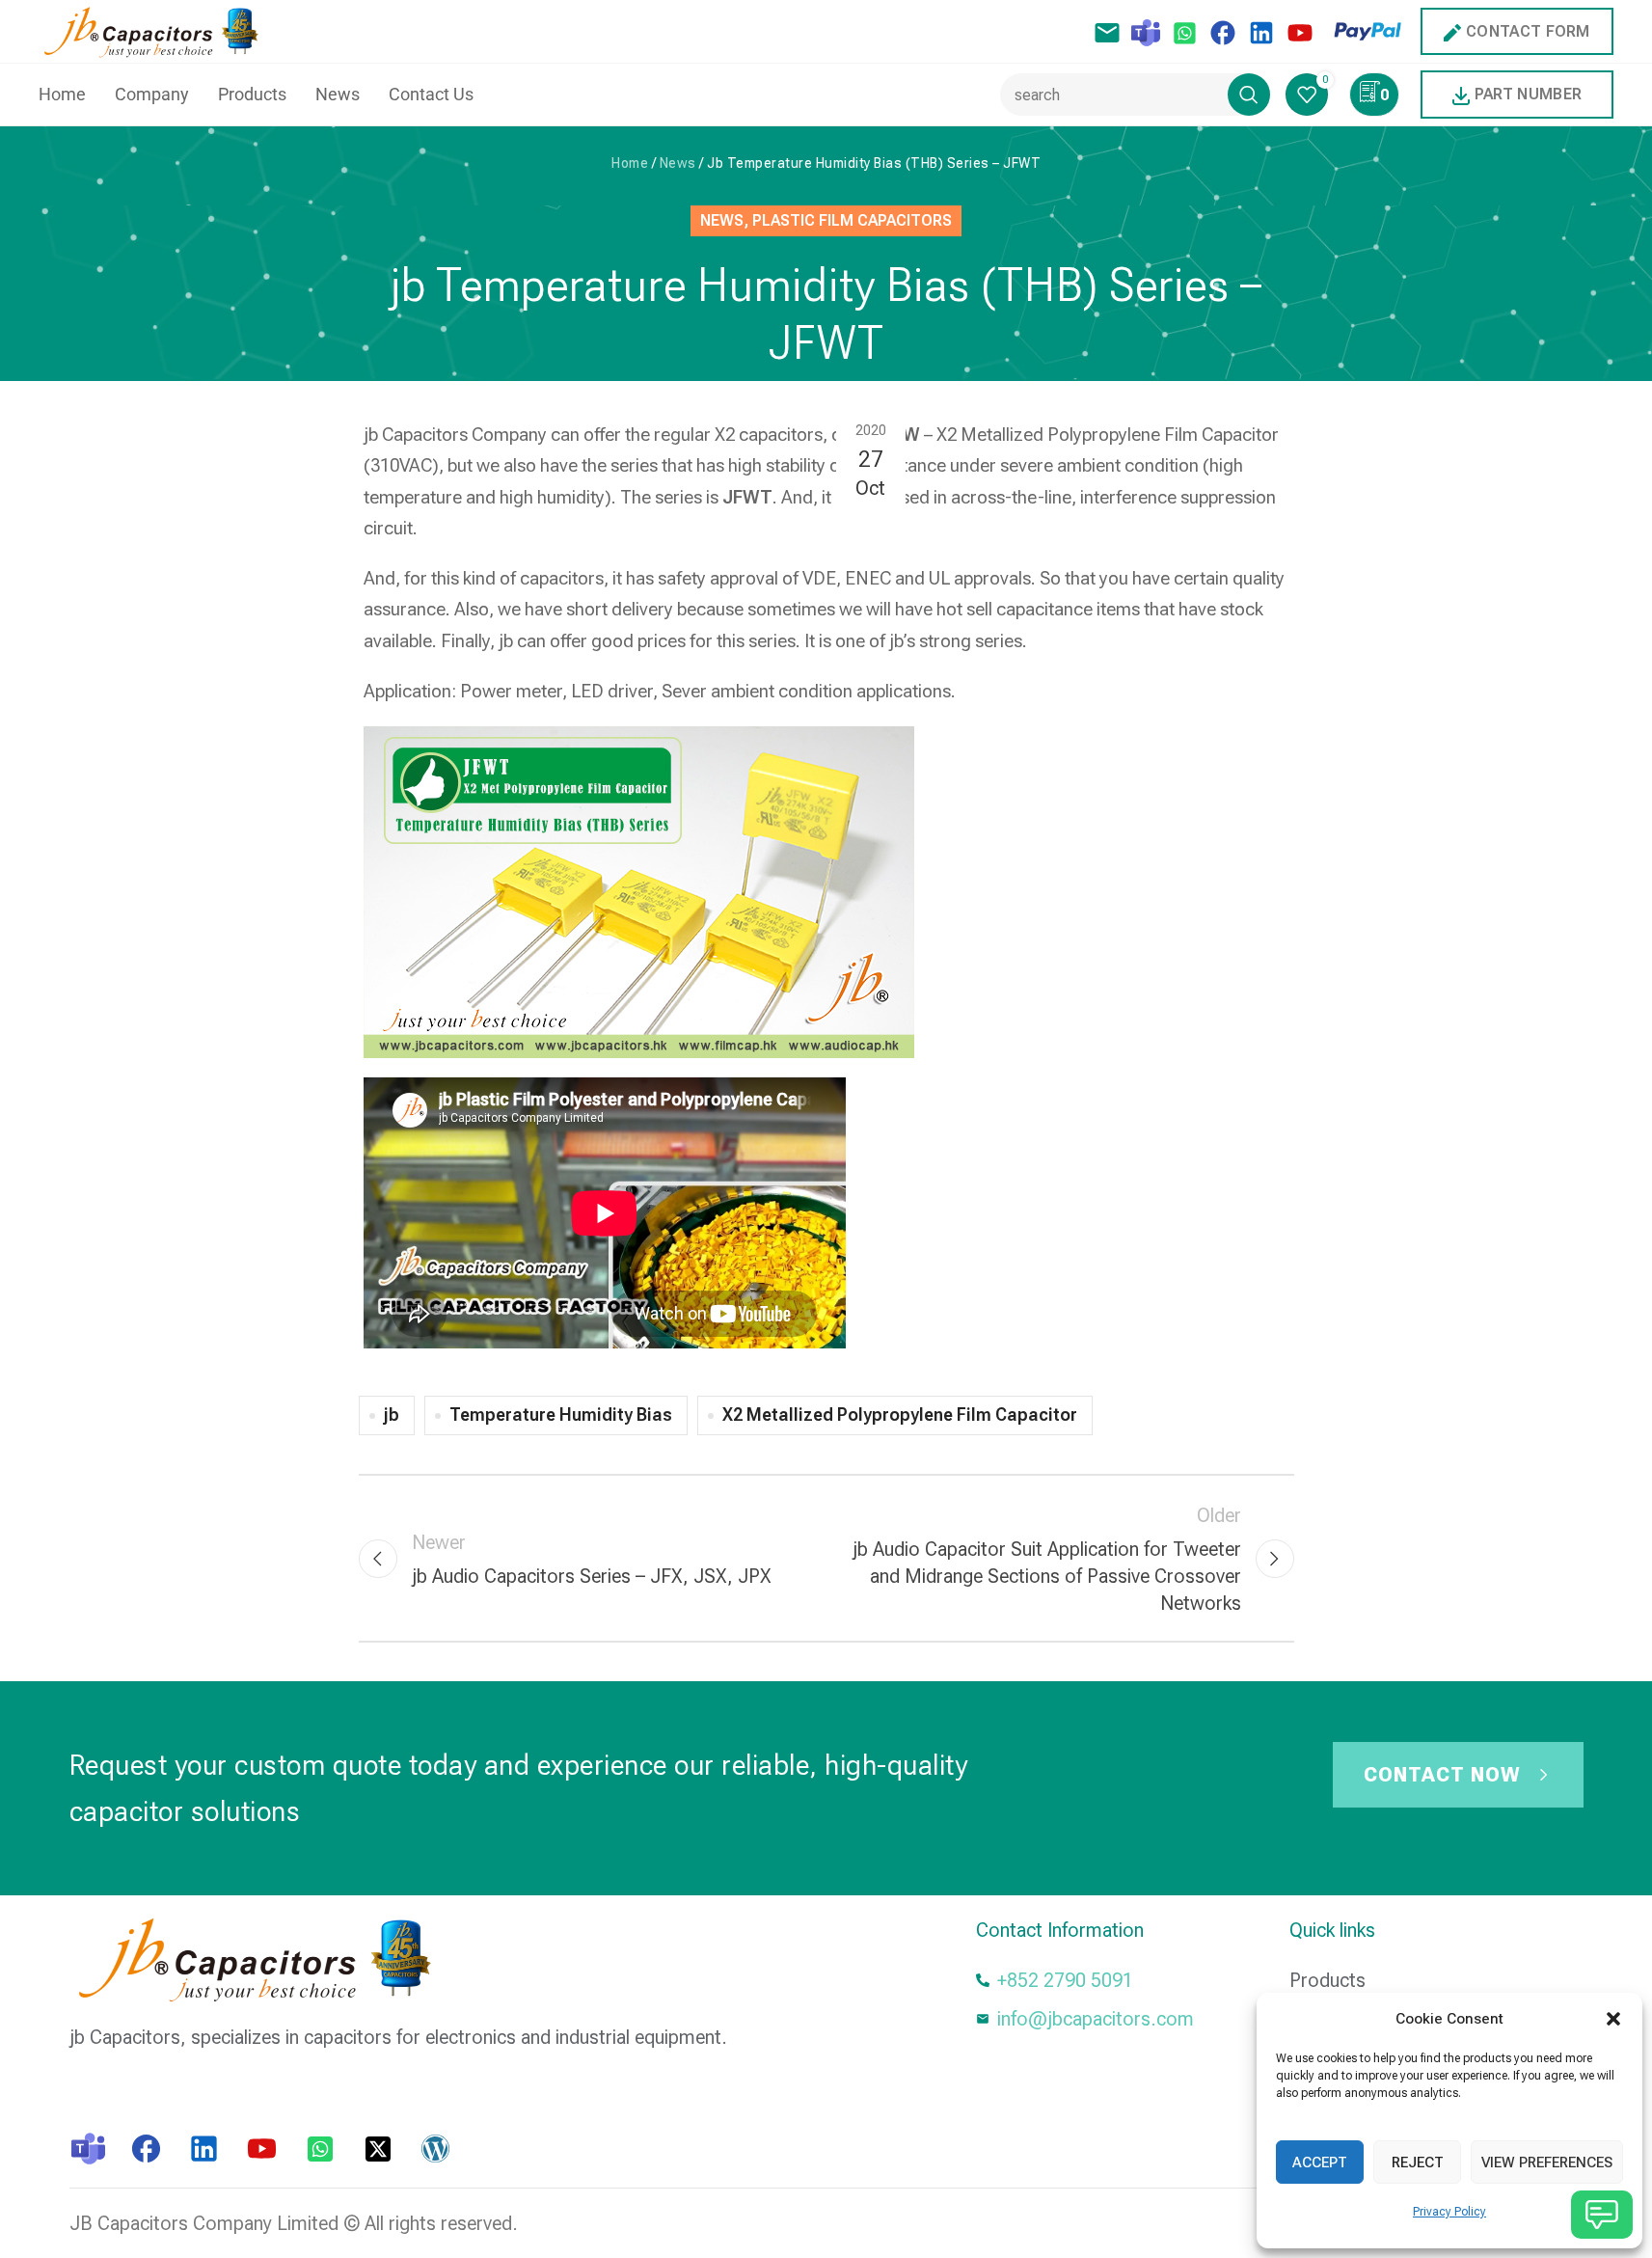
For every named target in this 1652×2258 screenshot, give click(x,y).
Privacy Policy (1449, 2212)
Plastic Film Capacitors (852, 220)
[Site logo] (156, 30)
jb (392, 1415)
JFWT (747, 497)
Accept (1320, 2163)
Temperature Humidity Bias (561, 1415)
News (678, 163)
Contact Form (1528, 31)
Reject (1418, 2163)
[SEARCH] (1249, 95)
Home (630, 163)
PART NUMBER (1528, 94)
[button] (1613, 2019)
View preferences (1547, 2163)
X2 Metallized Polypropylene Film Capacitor (900, 1415)
